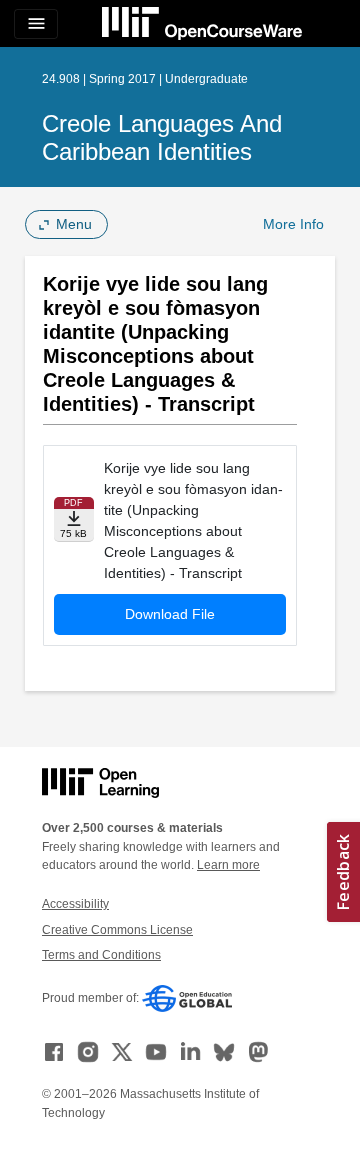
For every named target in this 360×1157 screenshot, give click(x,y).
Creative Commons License (117, 930)
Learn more (228, 865)
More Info (293, 224)
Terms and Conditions (101, 955)
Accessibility (75, 904)
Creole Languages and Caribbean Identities (162, 137)
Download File (170, 614)
